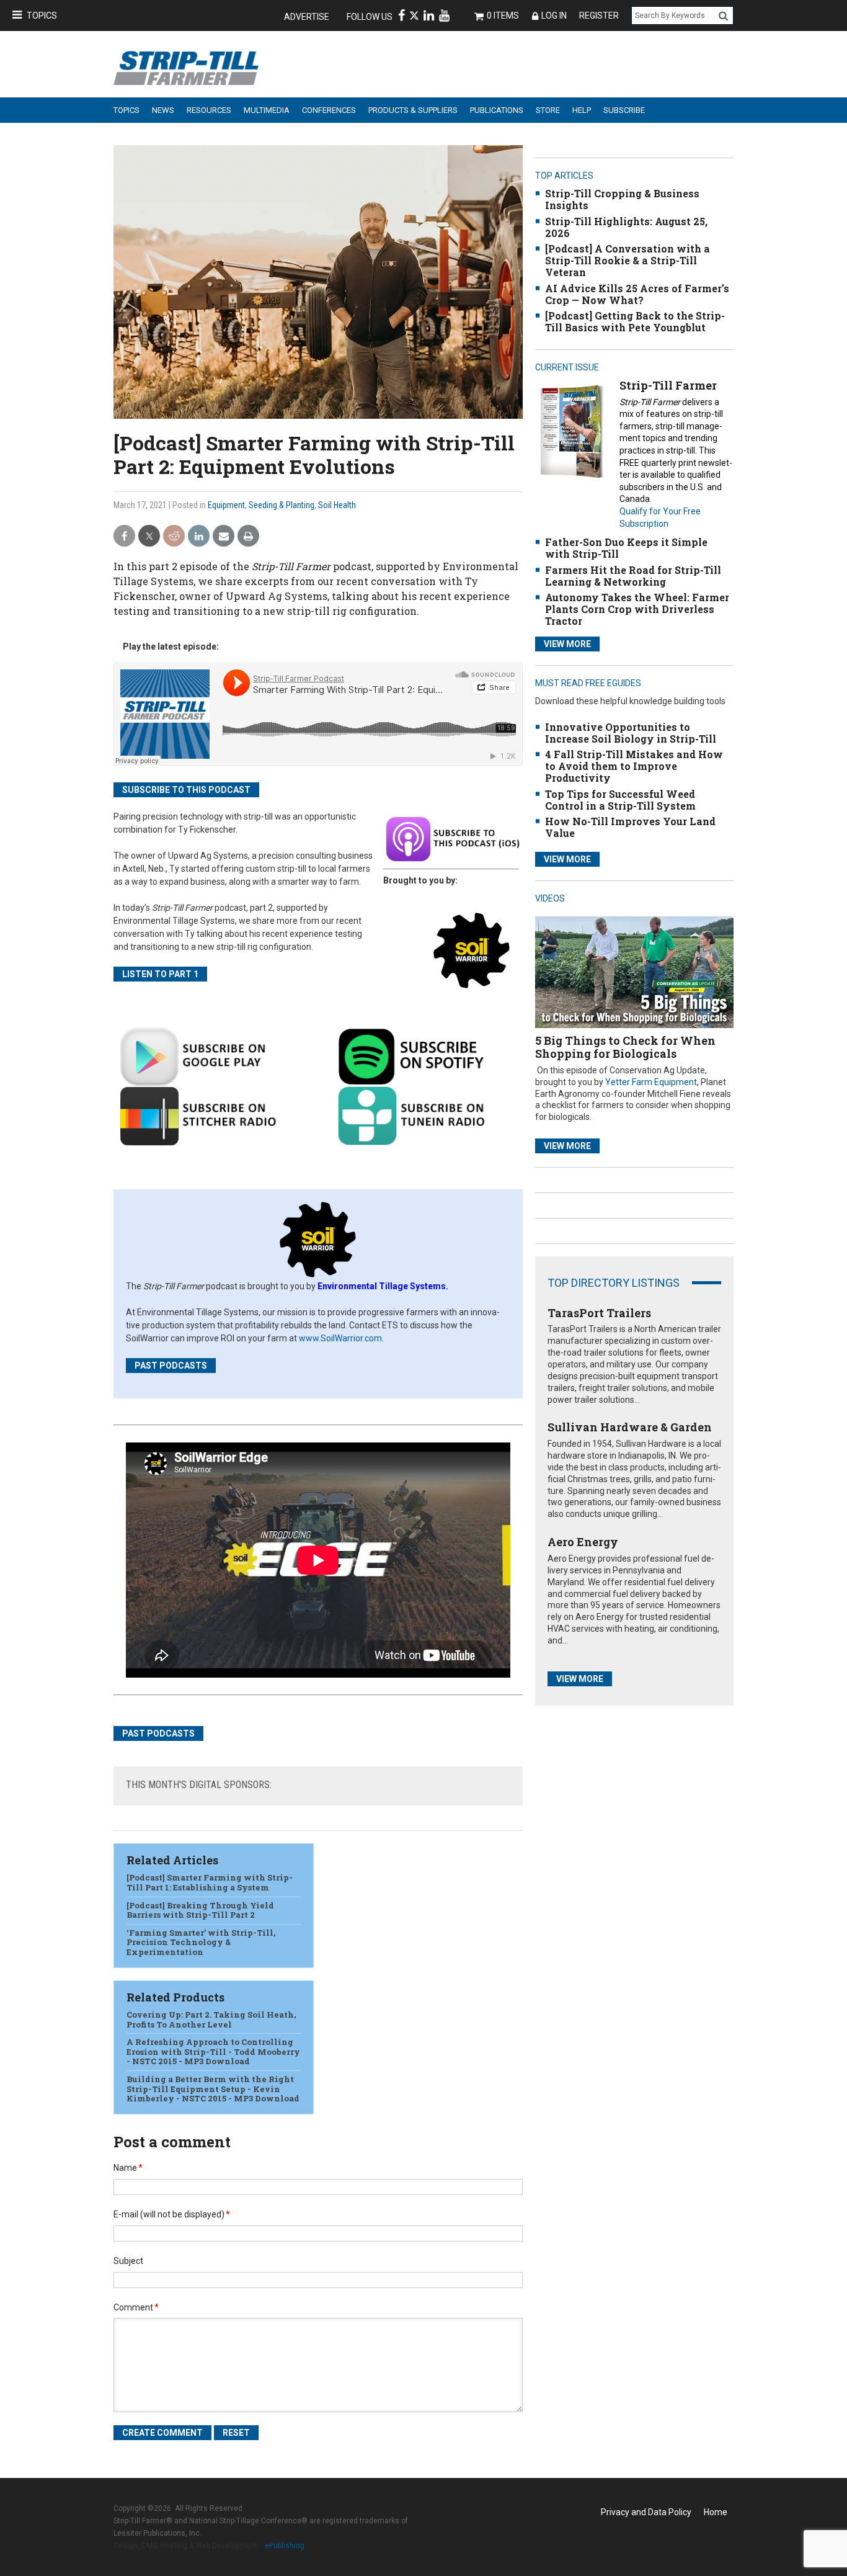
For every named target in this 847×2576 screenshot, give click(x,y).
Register (599, 16)
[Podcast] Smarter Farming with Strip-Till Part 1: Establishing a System (210, 1882)
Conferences (329, 110)
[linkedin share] (199, 536)
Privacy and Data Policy (646, 2512)
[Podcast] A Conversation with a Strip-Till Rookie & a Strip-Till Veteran (627, 260)
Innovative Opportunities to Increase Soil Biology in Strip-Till (631, 733)
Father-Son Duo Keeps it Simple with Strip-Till (626, 548)
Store (548, 110)
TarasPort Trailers (599, 1313)
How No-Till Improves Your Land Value (630, 827)
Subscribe (624, 110)
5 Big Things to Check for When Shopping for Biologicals (625, 1047)
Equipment (226, 505)
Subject (128, 2261)
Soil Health (337, 505)
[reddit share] (174, 536)
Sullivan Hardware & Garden (630, 1427)
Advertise (307, 17)
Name (128, 2168)
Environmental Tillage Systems (382, 1286)
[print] (248, 536)
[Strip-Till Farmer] (571, 431)
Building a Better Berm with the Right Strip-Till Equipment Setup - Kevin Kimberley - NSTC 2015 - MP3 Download (213, 2089)
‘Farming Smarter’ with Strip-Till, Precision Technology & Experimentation (201, 1942)
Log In (554, 16)
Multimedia (267, 110)
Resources (209, 110)
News (163, 110)
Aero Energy (583, 1542)
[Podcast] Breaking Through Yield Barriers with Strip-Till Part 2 (200, 1910)
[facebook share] (124, 536)
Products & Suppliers (413, 110)
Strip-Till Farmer (668, 385)
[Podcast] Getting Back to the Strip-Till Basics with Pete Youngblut (635, 321)
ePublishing (285, 2546)
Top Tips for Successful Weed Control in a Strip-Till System (620, 800)
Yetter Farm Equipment (651, 1082)
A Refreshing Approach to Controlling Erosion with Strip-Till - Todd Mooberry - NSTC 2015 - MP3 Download (213, 2051)
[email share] (224, 536)
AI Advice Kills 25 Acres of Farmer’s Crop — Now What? (637, 294)
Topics (42, 16)
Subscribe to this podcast (186, 790)
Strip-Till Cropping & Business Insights (622, 199)
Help (582, 110)
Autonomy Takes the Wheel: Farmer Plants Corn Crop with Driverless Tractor (637, 609)
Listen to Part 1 (160, 974)
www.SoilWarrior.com (340, 1338)
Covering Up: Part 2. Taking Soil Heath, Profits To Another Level (211, 2019)
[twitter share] (149, 536)
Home (716, 2512)
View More (567, 644)
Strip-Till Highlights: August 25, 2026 (626, 227)
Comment (136, 2307)
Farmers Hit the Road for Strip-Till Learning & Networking (633, 576)
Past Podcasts (171, 1366)
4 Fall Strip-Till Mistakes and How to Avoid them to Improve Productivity (634, 766)
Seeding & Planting (282, 505)
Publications (497, 110)
